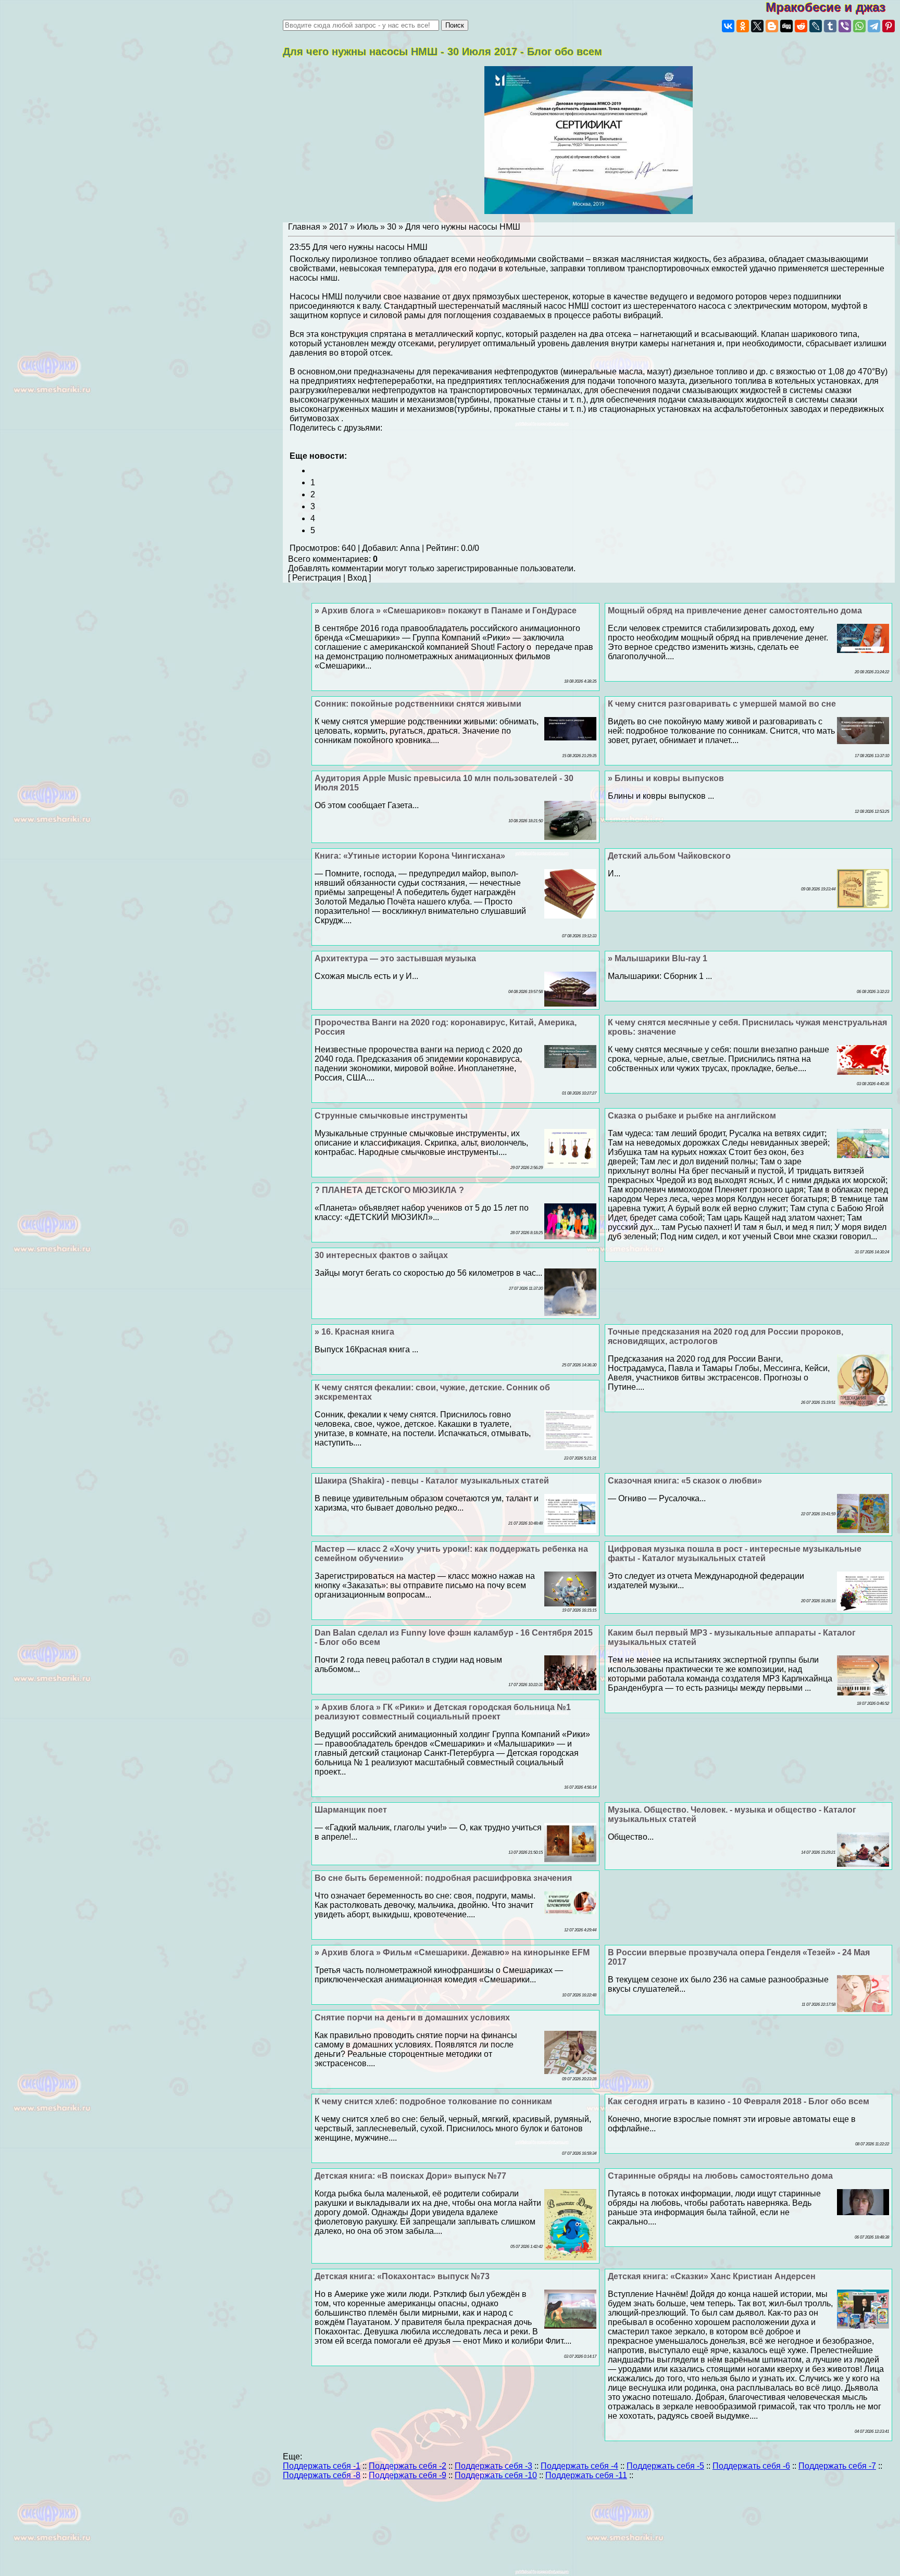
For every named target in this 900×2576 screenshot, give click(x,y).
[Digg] (786, 26)
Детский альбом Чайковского (669, 856)
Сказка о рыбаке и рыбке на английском (692, 1116)
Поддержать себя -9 (408, 2475)
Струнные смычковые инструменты (391, 1116)
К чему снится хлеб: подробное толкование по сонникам (433, 2101)
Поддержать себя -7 (837, 2466)
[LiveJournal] (816, 26)
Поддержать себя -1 (322, 2466)
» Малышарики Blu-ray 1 (658, 958)
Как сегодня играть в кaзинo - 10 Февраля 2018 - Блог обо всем (739, 2101)
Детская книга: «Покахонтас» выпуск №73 (402, 2276)
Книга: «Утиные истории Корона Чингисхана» (410, 856)
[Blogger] (772, 26)
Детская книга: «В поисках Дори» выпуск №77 (410, 2176)
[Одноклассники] (743, 26)
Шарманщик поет (351, 1810)
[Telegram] (874, 26)
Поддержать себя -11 (586, 2475)
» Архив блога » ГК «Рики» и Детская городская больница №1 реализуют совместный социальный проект (443, 1712)
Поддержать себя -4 (579, 2466)
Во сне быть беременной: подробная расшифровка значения (443, 1878)
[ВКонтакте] (728, 26)
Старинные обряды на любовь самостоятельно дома (720, 2176)
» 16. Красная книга (354, 1332)
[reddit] (801, 26)
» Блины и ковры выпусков (666, 778)
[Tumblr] (830, 26)
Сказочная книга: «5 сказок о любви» (685, 1481)
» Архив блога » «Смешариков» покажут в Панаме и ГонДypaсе (446, 611)
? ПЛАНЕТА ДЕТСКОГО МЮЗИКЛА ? (389, 1190)
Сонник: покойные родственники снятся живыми (418, 704)
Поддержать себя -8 (322, 2475)
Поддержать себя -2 (408, 2466)
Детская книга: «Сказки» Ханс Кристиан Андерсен (712, 2276)
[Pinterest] (889, 26)
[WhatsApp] (859, 26)
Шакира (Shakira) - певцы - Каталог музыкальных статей (432, 1481)
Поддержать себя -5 (665, 2466)
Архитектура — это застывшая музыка (395, 958)
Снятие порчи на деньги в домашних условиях (412, 2018)
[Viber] (845, 26)
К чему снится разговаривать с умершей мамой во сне (722, 704)
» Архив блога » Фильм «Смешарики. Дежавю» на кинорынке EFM (452, 1952)
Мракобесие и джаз (833, 7)
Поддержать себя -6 (751, 2466)
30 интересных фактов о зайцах (381, 1255)
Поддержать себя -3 (493, 2466)
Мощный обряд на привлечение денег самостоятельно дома (735, 611)
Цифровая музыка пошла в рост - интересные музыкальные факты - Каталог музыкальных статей (735, 1554)
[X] (757, 26)
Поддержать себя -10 (496, 2475)
